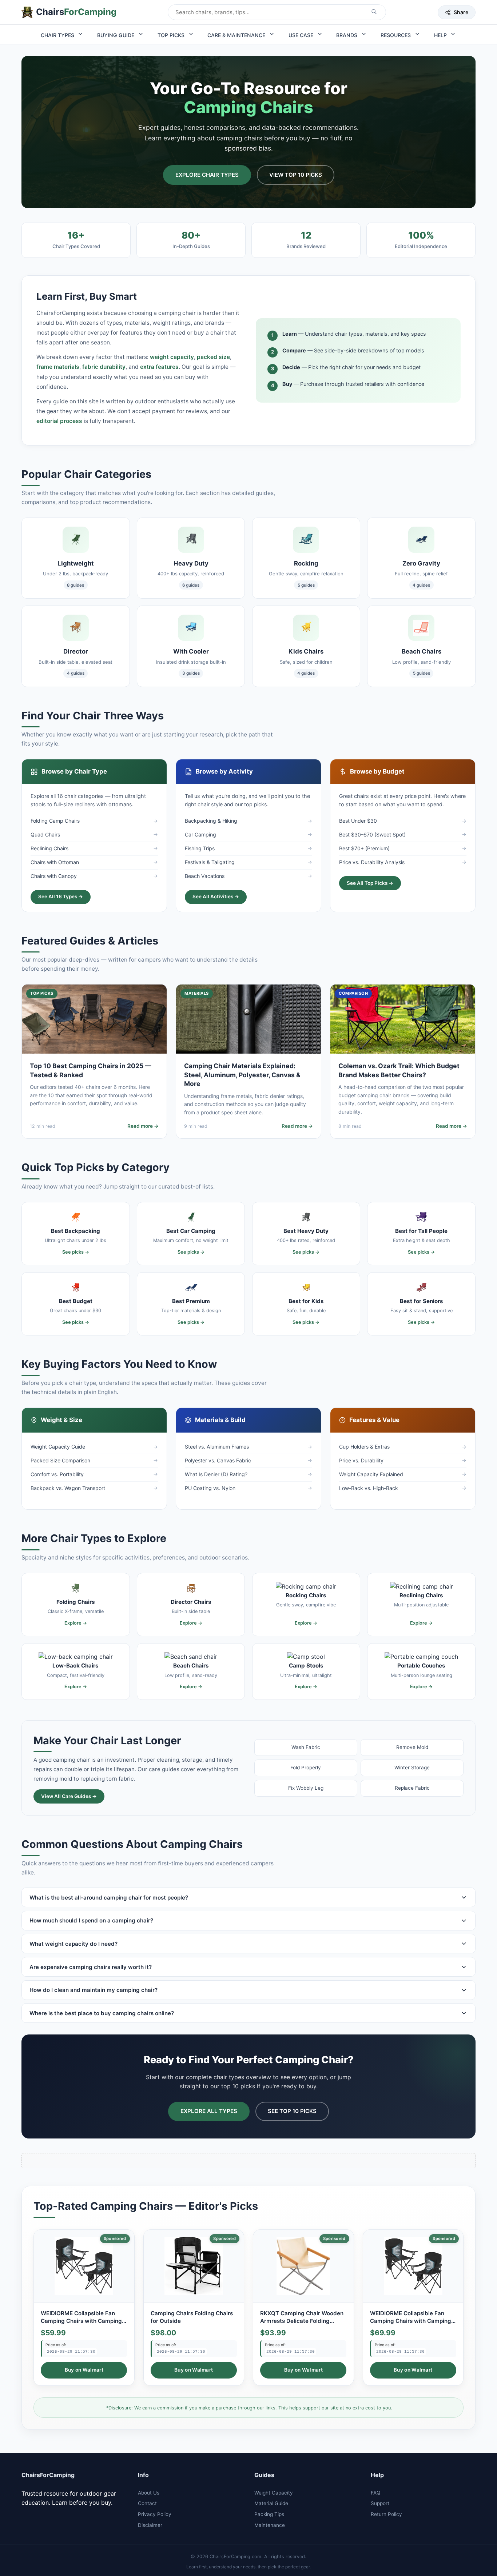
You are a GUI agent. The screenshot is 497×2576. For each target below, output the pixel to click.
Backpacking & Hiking (211, 821)
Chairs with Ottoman (55, 862)
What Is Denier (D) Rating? (216, 1474)
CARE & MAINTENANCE (237, 35)
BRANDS (347, 35)
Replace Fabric (412, 1788)
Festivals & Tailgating (210, 862)
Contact (147, 2503)
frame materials (58, 367)
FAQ (375, 2493)
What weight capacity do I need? (73, 1944)
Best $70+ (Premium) (364, 848)
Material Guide (271, 2503)
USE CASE (302, 35)
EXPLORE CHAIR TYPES (207, 175)
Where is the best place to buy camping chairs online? (102, 2013)
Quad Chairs (45, 834)
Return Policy (386, 2514)
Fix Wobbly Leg (306, 1788)
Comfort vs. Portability (57, 1474)
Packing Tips (269, 2514)
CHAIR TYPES (58, 35)
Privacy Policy (155, 2514)
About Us (149, 2493)
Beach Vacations (205, 876)
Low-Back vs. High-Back (369, 1488)
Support (380, 2503)
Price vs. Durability (361, 1460)
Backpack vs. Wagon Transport (68, 1488)
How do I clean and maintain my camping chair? (94, 1990)
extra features (159, 367)
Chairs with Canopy (54, 876)
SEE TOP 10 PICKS (292, 2111)
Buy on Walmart (84, 2370)
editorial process (59, 421)
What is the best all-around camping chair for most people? (109, 1898)
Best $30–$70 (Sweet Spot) (372, 834)
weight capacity (172, 357)
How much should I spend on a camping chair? (91, 1920)
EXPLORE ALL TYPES (209, 2111)
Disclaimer (150, 2525)
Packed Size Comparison (60, 1460)
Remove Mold (412, 1747)
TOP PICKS (172, 35)
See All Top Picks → (370, 883)
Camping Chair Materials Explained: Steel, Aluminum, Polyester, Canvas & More (242, 1075)
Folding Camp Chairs (55, 821)
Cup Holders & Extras (364, 1447)
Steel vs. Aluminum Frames (217, 1447)
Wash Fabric (306, 1747)
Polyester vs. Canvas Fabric (218, 1460)
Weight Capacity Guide (58, 1447)
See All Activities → (216, 896)
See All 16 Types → (61, 896)
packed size (213, 357)
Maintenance (270, 2525)
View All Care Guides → (69, 1796)
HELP (441, 35)
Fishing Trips (200, 848)
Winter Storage (412, 1768)
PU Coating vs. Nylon (210, 1488)
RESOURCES (396, 35)
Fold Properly (306, 1768)
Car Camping (200, 834)
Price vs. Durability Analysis (372, 862)
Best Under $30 (358, 821)
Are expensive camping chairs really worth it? (91, 1967)
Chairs (76, 12)
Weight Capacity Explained (371, 1474)
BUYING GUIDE (116, 35)
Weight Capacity (274, 2493)
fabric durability (104, 367)
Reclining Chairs (49, 848)
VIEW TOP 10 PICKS (296, 175)
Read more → (143, 1126)
